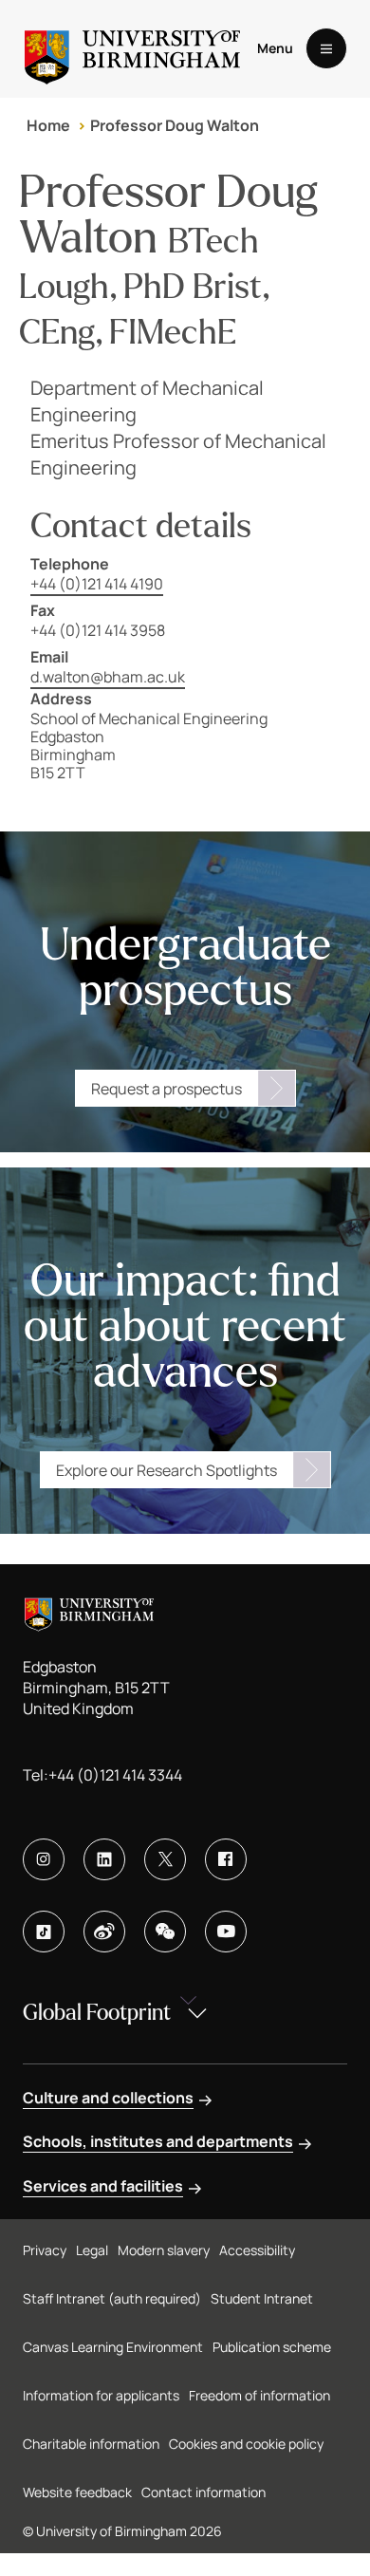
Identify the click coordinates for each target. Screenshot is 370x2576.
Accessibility (257, 2250)
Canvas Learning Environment (113, 2347)
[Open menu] (326, 48)
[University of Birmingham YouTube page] (226, 1932)
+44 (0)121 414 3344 (115, 1775)
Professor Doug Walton (175, 125)
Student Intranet (262, 2298)
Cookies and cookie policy (246, 2444)
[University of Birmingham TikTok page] (44, 1932)
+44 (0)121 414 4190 (97, 584)
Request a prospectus (166, 1089)
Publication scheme (272, 2347)
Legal (92, 2250)
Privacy (45, 2250)
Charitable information (91, 2444)
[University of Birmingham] (132, 49)
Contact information (203, 2492)
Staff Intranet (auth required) (112, 2298)
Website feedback (77, 2492)
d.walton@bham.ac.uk (108, 677)
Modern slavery (164, 2250)
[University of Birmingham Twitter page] (165, 1859)
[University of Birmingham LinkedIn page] (104, 1859)
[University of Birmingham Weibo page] (104, 1932)
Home (48, 125)
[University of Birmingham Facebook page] (226, 1859)
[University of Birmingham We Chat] (165, 1932)
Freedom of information (259, 2395)
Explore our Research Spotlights (166, 1470)
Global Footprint (97, 2013)
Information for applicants (101, 2395)
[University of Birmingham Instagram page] (44, 1859)
